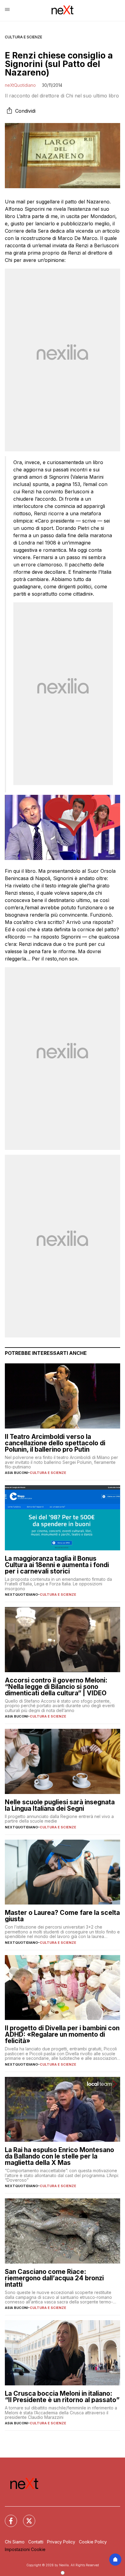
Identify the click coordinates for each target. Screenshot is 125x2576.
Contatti (36, 2542)
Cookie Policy (93, 2542)
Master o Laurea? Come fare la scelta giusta (62, 1916)
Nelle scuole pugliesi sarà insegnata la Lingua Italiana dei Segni (60, 1805)
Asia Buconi (16, 1473)
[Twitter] (25, 2517)
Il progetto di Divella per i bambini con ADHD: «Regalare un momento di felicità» (62, 2034)
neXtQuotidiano (20, 85)
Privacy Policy (61, 2542)
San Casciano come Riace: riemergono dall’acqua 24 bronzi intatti (54, 2278)
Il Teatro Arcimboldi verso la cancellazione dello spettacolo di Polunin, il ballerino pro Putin (55, 1443)
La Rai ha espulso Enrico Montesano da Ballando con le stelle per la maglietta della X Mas (59, 2156)
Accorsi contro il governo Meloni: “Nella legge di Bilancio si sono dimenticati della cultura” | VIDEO (56, 1687)
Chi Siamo (15, 2542)
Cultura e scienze (24, 37)
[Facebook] (7, 2517)
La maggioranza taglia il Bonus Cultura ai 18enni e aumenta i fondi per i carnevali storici (57, 1565)
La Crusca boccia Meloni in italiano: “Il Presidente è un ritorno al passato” (62, 2397)
